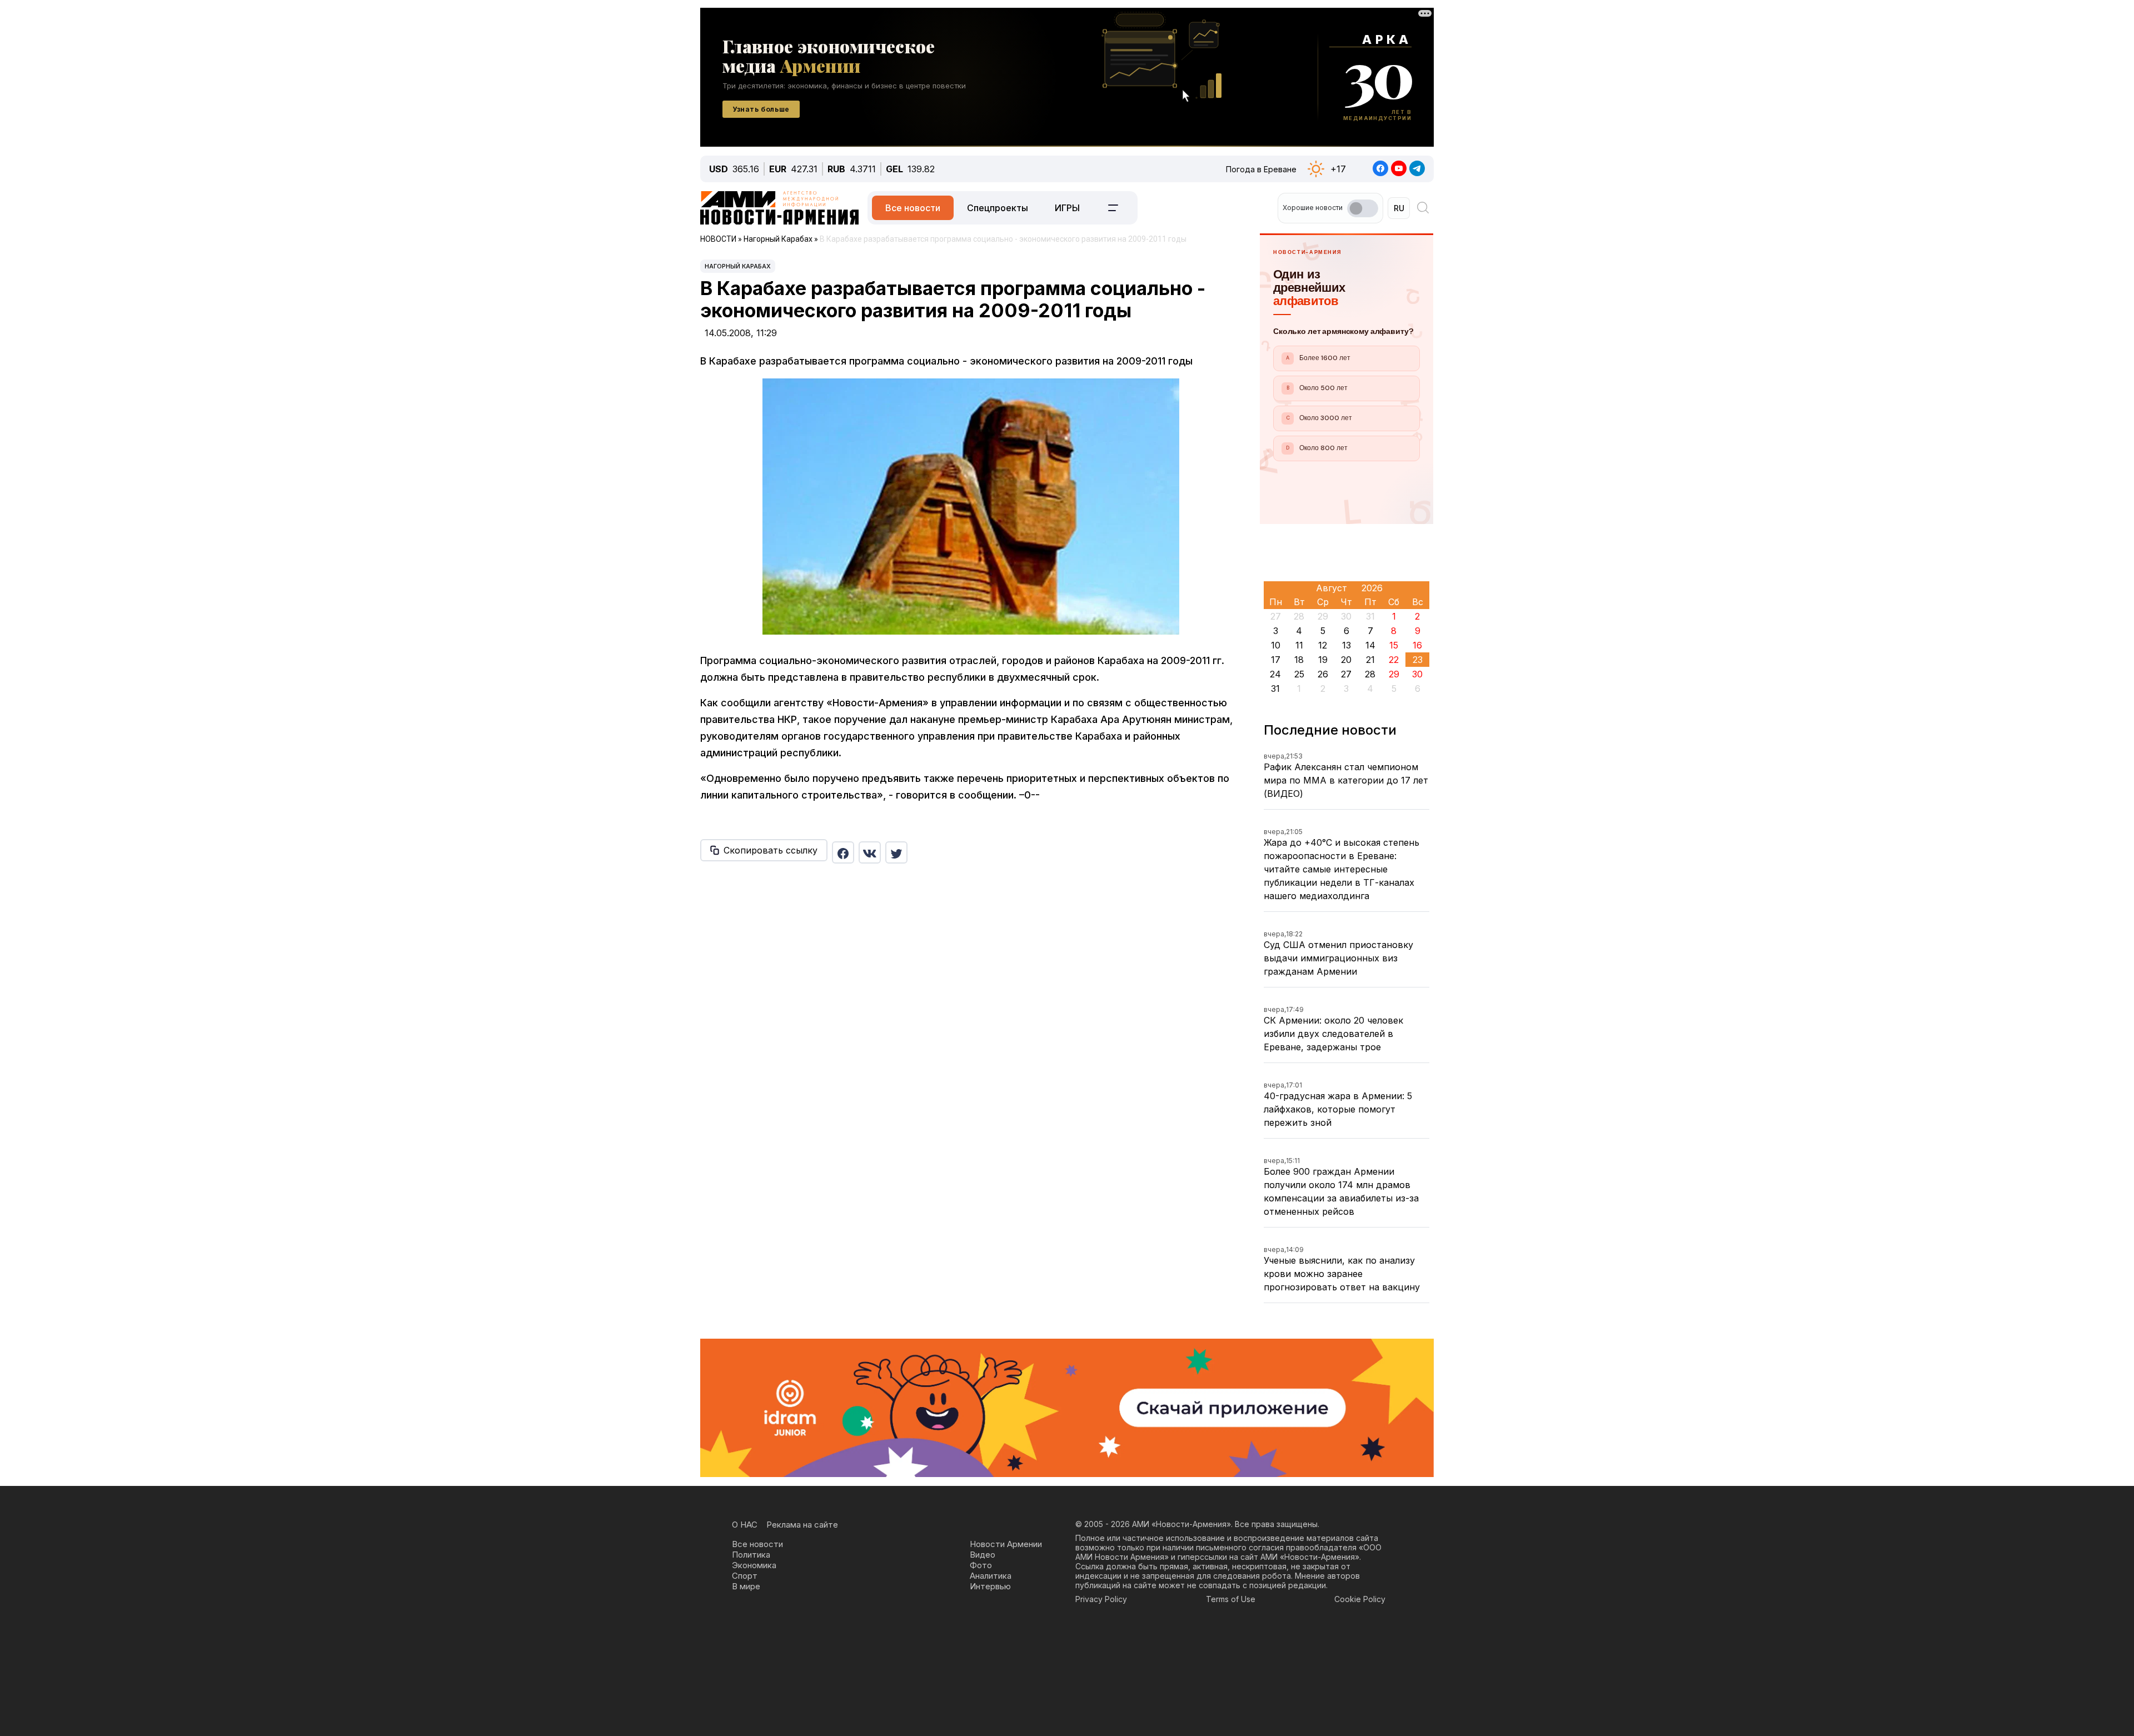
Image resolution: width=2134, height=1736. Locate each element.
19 (1323, 660)
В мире (746, 1586)
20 (1346, 660)
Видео (983, 1555)
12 (1323, 645)
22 (1394, 660)
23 (1418, 660)
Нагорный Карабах (738, 266)
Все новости (913, 208)
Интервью (990, 1586)
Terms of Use (1231, 1599)
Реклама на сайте (802, 1525)
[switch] (1363, 208)
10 (1276, 645)
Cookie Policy (1360, 1599)
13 (1347, 645)
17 (1276, 660)
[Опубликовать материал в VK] (870, 852)
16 (1417, 645)
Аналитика (991, 1576)
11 (1299, 645)
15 (1394, 645)
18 (1299, 660)
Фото (981, 1565)
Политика (751, 1555)
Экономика (754, 1565)
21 (1370, 660)
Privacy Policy (1101, 1599)
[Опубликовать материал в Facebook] (843, 852)
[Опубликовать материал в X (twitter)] (896, 852)
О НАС (745, 1525)
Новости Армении (1006, 1544)
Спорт (745, 1576)
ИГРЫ (1067, 208)
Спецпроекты (998, 208)
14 (1370, 645)
